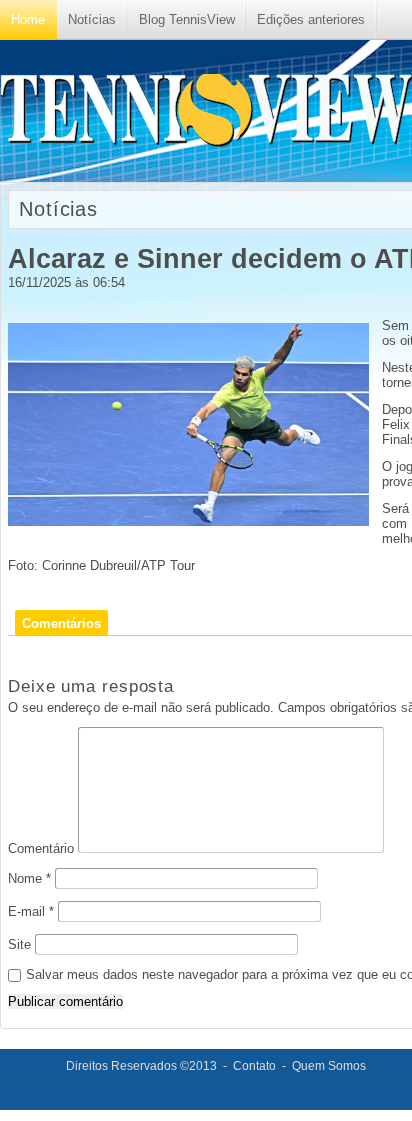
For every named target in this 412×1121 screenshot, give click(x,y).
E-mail (31, 911)
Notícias (92, 19)
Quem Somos (329, 1066)
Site (19, 944)
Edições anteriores (311, 19)
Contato (254, 1066)
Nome (29, 878)
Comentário (41, 848)
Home (28, 19)
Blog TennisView (187, 19)
